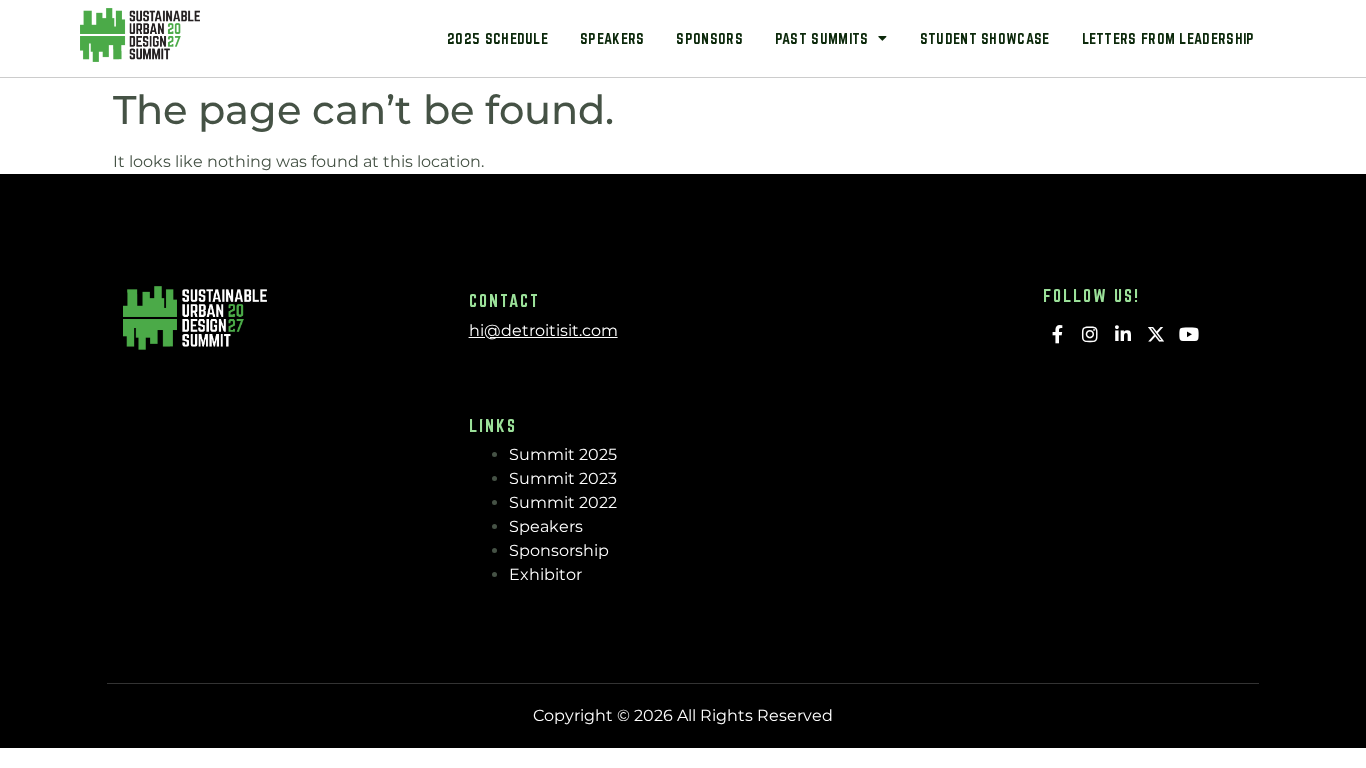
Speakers (612, 38)
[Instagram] (1090, 333)
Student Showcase (985, 38)
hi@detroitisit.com (543, 330)
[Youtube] (1188, 333)
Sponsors (709, 38)
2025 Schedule (497, 38)
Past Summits (822, 38)
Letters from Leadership (1168, 38)
